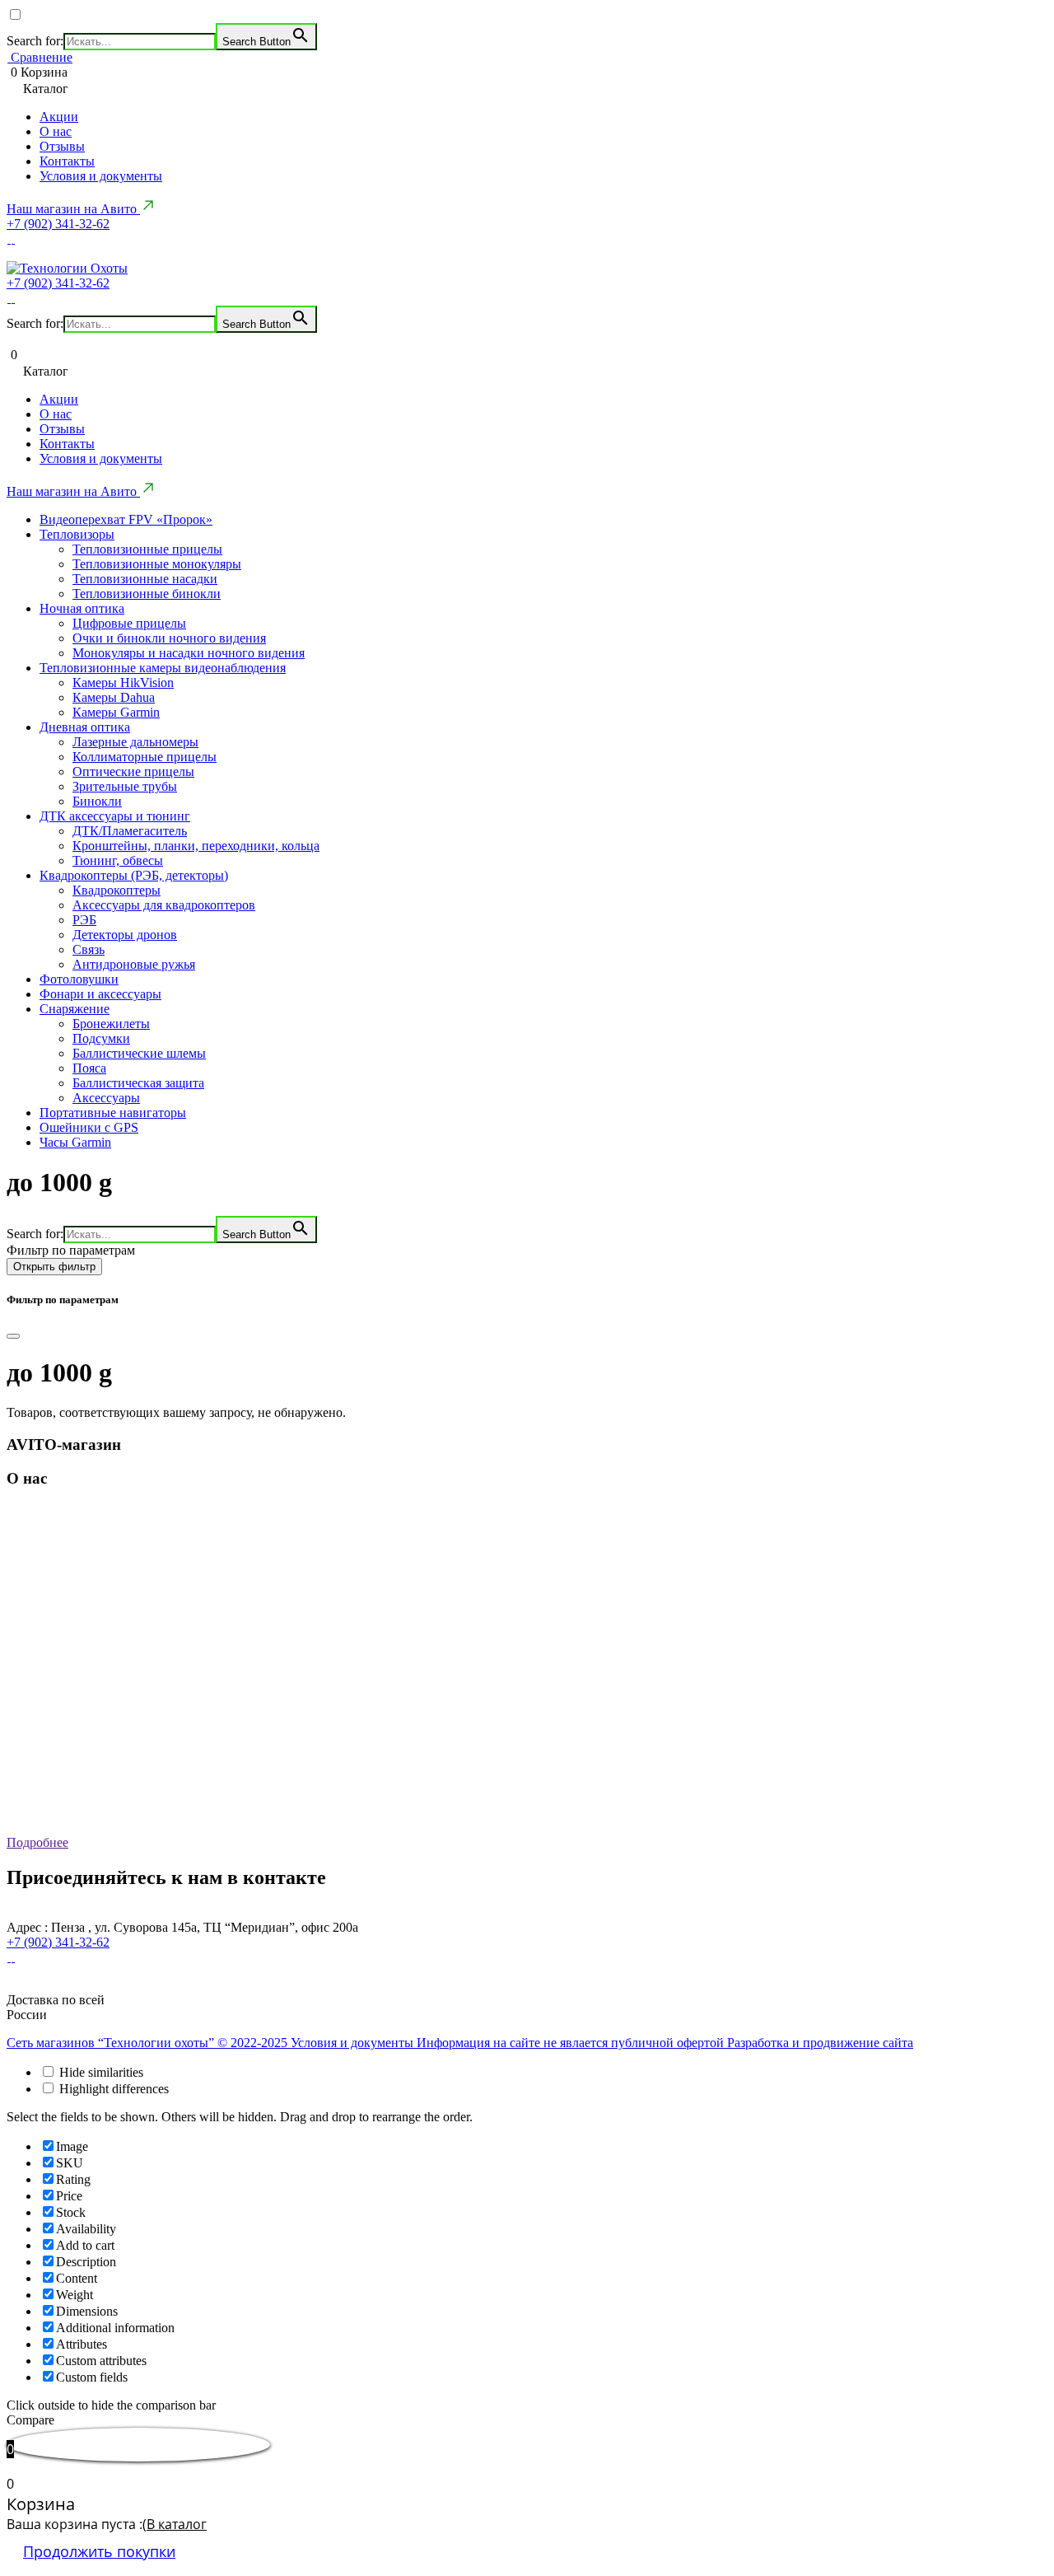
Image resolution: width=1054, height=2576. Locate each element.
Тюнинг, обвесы (118, 860)
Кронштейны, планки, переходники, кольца (196, 846)
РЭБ (84, 920)
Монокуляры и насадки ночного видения (189, 653)
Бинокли (97, 801)
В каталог (177, 2524)
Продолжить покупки (99, 2551)
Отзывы (62, 146)
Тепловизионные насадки (145, 579)
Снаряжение (75, 1009)
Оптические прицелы (133, 771)
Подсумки (101, 1038)
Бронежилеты (111, 1024)
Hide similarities (100, 2072)
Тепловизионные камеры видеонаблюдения (163, 668)
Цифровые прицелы (129, 623)
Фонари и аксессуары (100, 994)
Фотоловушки (79, 979)
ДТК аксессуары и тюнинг (115, 816)
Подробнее (37, 1842)
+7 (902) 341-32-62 (58, 224)
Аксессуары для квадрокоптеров (164, 905)
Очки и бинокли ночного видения (169, 638)
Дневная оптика (85, 727)
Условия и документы (101, 176)
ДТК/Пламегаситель (130, 831)
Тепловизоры (77, 534)
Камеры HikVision (123, 683)
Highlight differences (112, 2089)
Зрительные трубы (125, 786)
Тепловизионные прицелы (147, 549)
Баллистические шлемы (139, 1053)
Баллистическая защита (138, 1083)
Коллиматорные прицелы (145, 757)
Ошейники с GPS (89, 1127)
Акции (59, 117)
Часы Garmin (75, 1142)
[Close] (13, 1336)
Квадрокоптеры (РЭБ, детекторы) (134, 875)
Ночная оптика (82, 608)
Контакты (67, 161)
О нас (56, 131)
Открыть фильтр (54, 1267)
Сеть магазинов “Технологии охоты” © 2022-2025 (149, 2043)
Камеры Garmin (116, 712)
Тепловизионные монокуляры (157, 564)
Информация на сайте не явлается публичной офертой (572, 2043)
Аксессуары (106, 1098)
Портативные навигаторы (113, 1113)
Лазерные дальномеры (135, 742)
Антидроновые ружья (134, 964)
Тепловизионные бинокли (147, 594)
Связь (89, 949)
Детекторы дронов (125, 935)
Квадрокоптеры (117, 890)
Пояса (89, 1068)
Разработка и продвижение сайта (820, 2043)
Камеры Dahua (114, 697)
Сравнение (40, 57)
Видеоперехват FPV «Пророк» (126, 519)
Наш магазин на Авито (73, 209)
